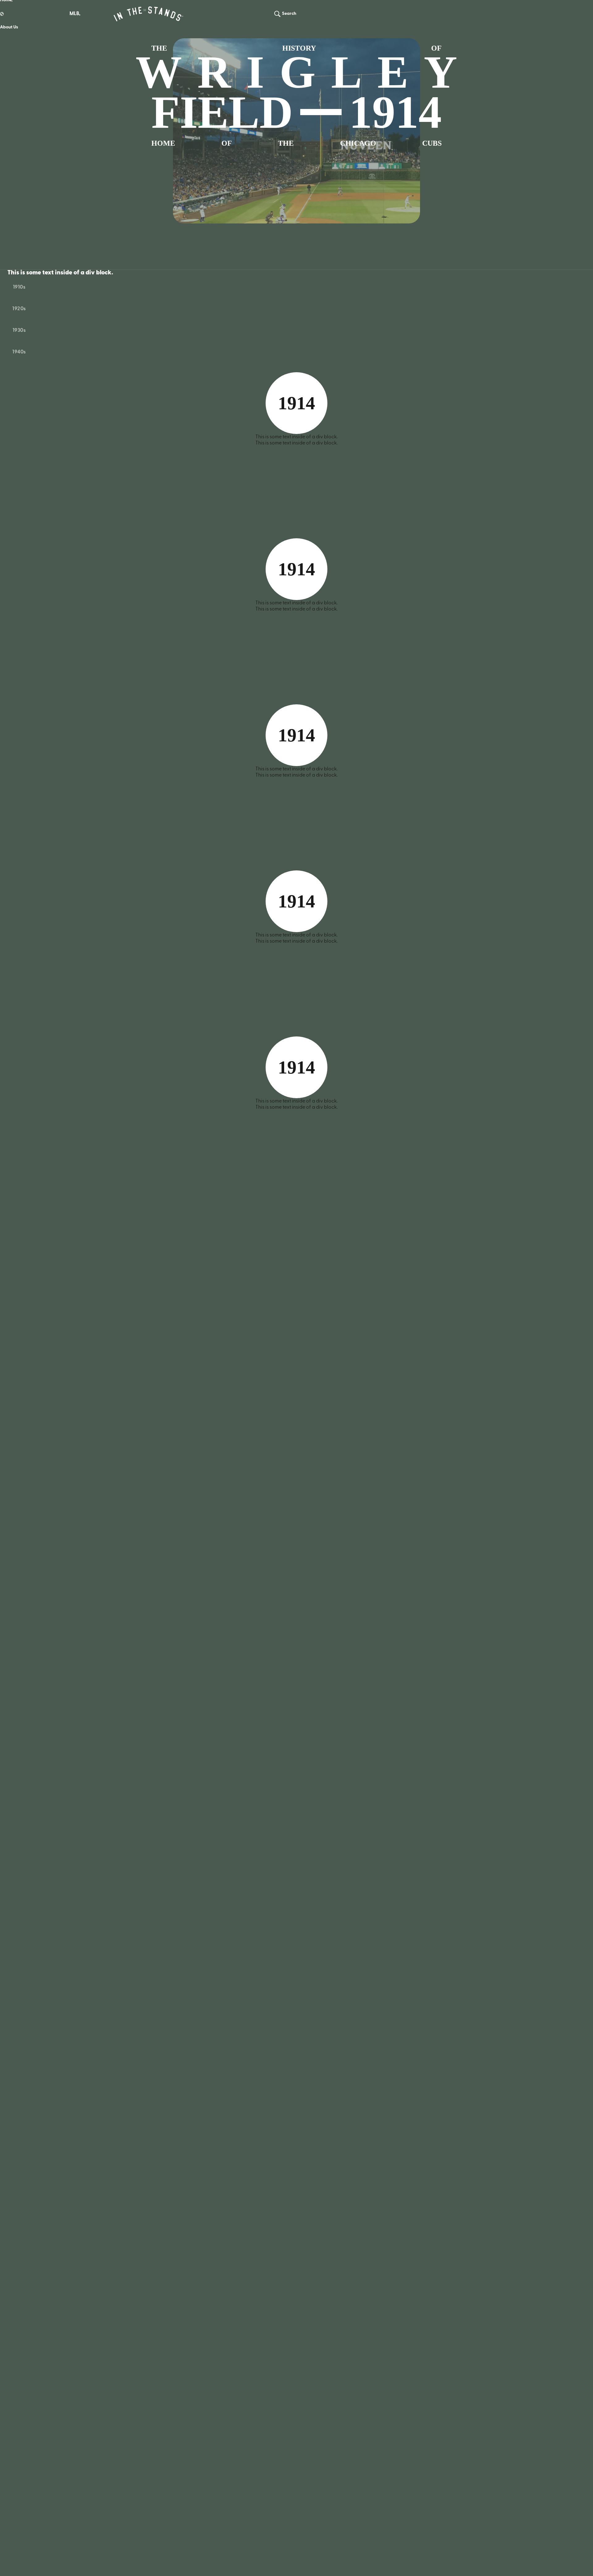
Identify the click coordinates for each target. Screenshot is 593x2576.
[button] (74, 14)
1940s (19, 352)
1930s (19, 331)
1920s (19, 309)
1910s (19, 287)
